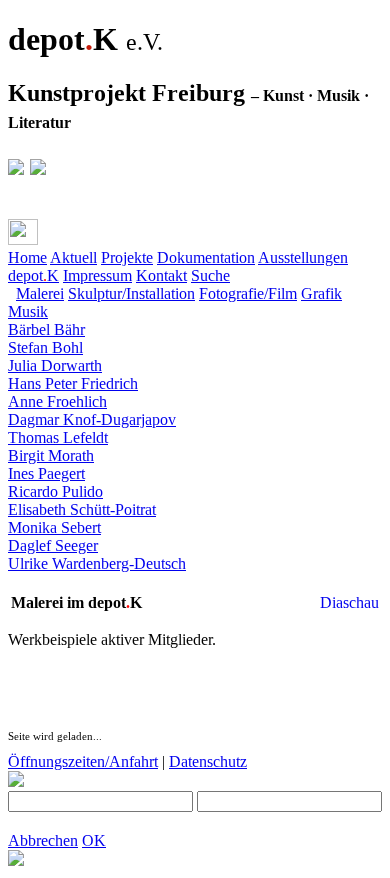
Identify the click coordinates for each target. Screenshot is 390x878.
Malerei (40, 293)
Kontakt (161, 275)
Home (27, 257)
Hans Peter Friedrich (73, 383)
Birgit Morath (51, 455)
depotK (33, 275)
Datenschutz (208, 761)
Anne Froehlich (57, 401)
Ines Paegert (46, 473)
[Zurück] (62, 236)
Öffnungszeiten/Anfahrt (83, 761)
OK (94, 840)
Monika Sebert (54, 527)
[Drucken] (23, 232)
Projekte (127, 257)
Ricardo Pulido (55, 491)
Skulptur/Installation (131, 293)
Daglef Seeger (53, 545)
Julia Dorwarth (55, 365)
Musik (28, 311)
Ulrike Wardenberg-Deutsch (97, 563)
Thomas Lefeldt (58, 437)
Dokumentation (206, 257)
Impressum (97, 275)
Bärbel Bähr (46, 329)
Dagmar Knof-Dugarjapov (92, 419)
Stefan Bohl (45, 347)
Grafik (321, 293)
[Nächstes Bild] (56, 581)
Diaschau (349, 602)
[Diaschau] (16, 581)
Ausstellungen (303, 257)
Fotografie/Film (248, 293)
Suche (210, 275)
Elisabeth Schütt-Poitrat (82, 509)
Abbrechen (43, 840)
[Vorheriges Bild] (36, 581)
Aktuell (73, 257)
